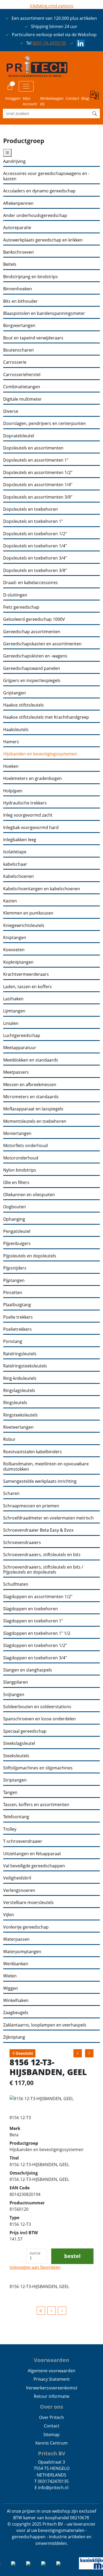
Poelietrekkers (17, 1329)
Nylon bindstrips (20, 1170)
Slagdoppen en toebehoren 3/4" (35, 1658)
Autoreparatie (17, 228)
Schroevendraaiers (22, 1543)
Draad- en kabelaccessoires (31, 583)
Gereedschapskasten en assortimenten (42, 644)
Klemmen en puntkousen (28, 913)
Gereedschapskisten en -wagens (35, 656)
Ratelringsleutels (20, 1354)
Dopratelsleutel (19, 436)
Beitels (10, 264)
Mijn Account (30, 101)
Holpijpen (13, 791)
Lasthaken (13, 999)
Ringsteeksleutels (20, 1415)
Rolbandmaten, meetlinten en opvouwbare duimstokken (46, 1467)
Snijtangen (14, 1695)
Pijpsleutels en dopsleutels (30, 1256)
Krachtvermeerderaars (26, 974)
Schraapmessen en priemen (31, 1506)
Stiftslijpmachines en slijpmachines (38, 1768)
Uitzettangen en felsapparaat (32, 1854)
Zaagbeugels (16, 2013)
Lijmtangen (14, 1011)
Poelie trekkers (18, 1317)
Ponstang (13, 1341)
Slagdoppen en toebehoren (31, 1609)
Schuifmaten (16, 1584)
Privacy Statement (52, 2379)
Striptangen (15, 1780)
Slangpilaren (16, 1682)
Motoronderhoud (21, 1158)
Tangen (10, 1793)
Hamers (11, 742)
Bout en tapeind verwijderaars (33, 338)
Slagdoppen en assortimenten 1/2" (38, 1597)
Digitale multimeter (22, 399)
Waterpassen (16, 1939)
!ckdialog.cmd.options (52, 6)
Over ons (51, 2407)
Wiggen (11, 1988)
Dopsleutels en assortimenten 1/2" (38, 473)
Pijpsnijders (15, 1268)
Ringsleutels (15, 1403)
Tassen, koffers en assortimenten (36, 1805)
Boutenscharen (18, 350)
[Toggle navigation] (26, 86)
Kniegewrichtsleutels (24, 925)
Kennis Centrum (51, 2443)
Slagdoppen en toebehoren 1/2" (35, 1645)
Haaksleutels (16, 730)
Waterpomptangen (22, 1952)
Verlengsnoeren (19, 1890)
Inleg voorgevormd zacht (28, 815)
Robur (9, 1439)
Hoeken (11, 766)
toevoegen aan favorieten (35, 2267)
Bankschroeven (18, 252)
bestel (72, 2256)
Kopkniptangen (18, 962)
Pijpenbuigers (17, 1244)
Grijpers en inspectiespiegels (32, 681)
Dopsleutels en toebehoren (31, 509)
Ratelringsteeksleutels (25, 1366)
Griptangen (15, 693)
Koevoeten (14, 950)
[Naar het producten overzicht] (41, 2311)
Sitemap (51, 2435)
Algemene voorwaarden (51, 2371)
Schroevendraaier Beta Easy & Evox (38, 1530)
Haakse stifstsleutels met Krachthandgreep (46, 717)
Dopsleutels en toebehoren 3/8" (35, 570)
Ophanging (14, 1219)
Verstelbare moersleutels (28, 1903)
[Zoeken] (95, 113)
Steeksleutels (16, 1756)
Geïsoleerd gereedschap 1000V (34, 619)
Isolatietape (15, 852)
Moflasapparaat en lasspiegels (33, 1109)
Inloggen (13, 98)
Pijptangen (14, 1280)
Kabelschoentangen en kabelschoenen (42, 889)
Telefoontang (16, 1817)
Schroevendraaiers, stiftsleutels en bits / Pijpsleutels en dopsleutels (43, 1570)
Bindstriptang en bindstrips (31, 277)
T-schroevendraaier (23, 1841)
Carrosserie (15, 362)
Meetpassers (16, 1072)
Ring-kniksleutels (20, 1378)
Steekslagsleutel (19, 1743)
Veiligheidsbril (17, 1878)
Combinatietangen (22, 387)
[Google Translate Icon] (95, 98)
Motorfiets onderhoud (25, 1146)
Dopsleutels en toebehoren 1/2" (35, 534)
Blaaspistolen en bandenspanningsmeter (44, 313)
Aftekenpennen (18, 203)
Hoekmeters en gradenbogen (32, 778)
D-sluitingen (15, 595)
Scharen (11, 1493)
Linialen (11, 1023)
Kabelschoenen (18, 876)
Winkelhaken (16, 2000)
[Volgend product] (62, 2311)
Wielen (10, 1976)
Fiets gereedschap (21, 607)
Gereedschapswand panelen (32, 668)
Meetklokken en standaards (31, 1060)
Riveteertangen (18, 1427)
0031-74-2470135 (49, 43)
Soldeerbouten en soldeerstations (37, 1707)
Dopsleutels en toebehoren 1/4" (35, 546)
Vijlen (9, 1915)
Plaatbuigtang (17, 1305)
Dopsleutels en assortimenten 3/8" (38, 497)
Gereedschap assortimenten (32, 632)
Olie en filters (16, 1183)
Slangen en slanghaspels (28, 1670)
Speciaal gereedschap (25, 1731)
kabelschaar (15, 864)
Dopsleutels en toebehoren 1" (33, 521)
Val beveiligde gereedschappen (34, 1866)
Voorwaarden (51, 2360)
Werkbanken (16, 1964)
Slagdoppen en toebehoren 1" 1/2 (37, 1633)
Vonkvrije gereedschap (26, 1927)
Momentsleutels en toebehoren (35, 1121)
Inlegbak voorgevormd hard (31, 828)
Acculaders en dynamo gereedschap (39, 191)
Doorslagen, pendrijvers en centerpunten (45, 423)
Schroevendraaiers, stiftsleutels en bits (42, 1555)
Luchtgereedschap (22, 1036)
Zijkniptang (14, 2037)
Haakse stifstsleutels (24, 705)
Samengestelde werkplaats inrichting (40, 1481)
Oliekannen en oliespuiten (29, 1195)
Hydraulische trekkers (25, 803)
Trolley (10, 1829)
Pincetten (13, 1293)
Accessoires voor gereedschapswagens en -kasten (46, 176)
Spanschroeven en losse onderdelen (39, 1719)
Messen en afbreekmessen (30, 1085)
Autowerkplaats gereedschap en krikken (43, 240)
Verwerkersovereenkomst (52, 2388)
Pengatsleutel (17, 1231)
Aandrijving (14, 161)
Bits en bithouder (20, 301)
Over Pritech (51, 2417)
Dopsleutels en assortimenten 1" (36, 460)
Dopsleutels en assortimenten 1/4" (38, 485)
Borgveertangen (19, 326)
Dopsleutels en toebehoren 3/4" (35, 558)
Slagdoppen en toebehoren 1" (33, 1621)
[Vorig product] (51, 2311)
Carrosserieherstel (22, 375)
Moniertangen (17, 1133)
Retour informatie (52, 2396)
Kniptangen (15, 938)
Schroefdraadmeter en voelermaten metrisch (48, 1518)
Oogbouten (15, 1207)
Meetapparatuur (20, 1048)
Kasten (10, 901)
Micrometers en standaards (31, 1097)
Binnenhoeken (18, 289)
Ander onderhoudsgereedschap (35, 216)
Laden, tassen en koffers (27, 987)
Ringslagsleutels (19, 1391)
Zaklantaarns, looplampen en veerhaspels (45, 2025)
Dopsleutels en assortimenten (33, 448)
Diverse (11, 411)
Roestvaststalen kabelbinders (32, 1452)
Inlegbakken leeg (20, 840)
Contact (72, 98)
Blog (85, 98)
